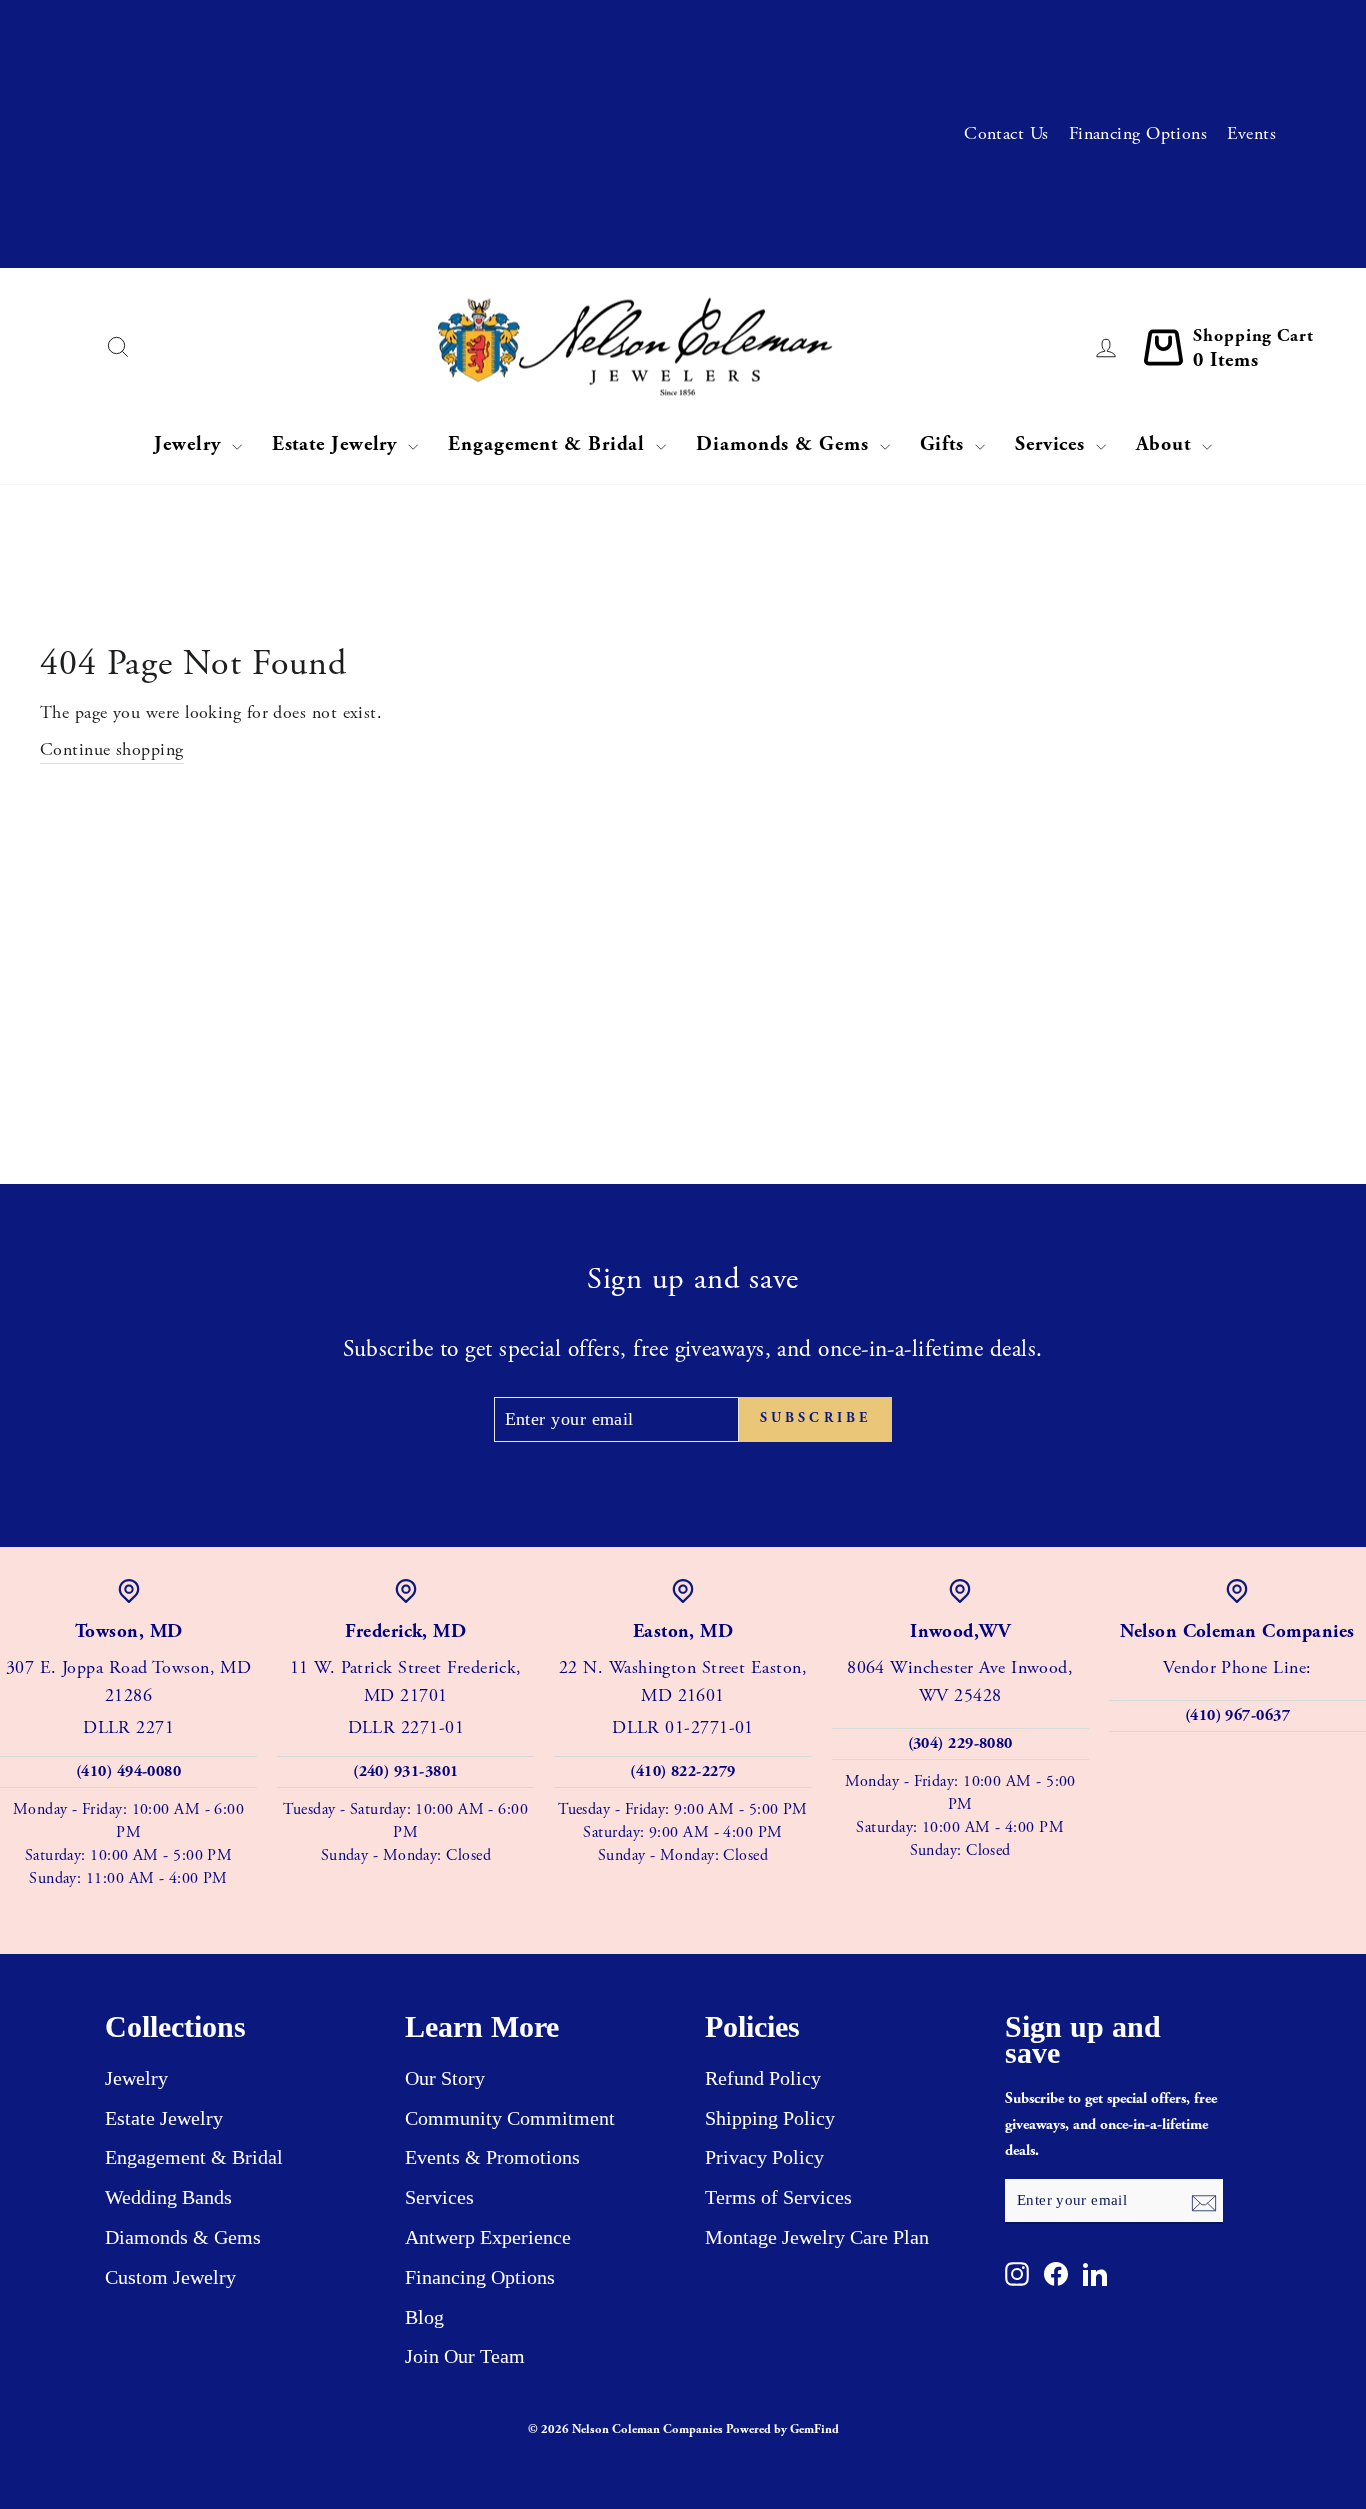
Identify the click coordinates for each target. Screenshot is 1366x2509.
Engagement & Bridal (549, 444)
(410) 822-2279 (682, 1771)
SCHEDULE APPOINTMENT (563, 34)
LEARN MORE (606, 102)
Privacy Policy (764, 2157)
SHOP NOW (484, 234)
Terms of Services (778, 2197)
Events (1251, 133)
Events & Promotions (492, 2157)
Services (1053, 444)
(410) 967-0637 (1237, 1715)
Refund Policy (763, 2078)
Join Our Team (465, 2356)
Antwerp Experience (488, 2237)
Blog (424, 2317)
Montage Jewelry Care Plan (817, 2237)
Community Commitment (510, 2118)
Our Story (445, 2078)
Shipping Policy (770, 2118)
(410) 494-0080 (128, 1771)
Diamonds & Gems (785, 444)
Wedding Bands (168, 2197)
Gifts (945, 444)
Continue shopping (112, 749)
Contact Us (1006, 133)
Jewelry (190, 444)
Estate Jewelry (338, 444)
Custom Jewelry (170, 2277)
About (1166, 444)
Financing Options (1138, 133)
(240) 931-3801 (405, 1771)
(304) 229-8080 (960, 1743)
